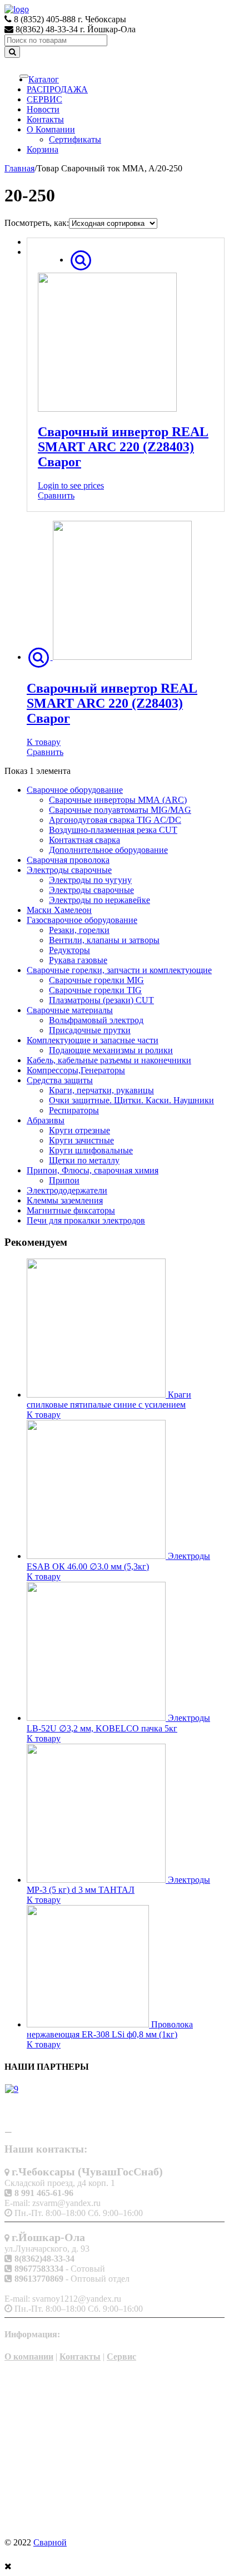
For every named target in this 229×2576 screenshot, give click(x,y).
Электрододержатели (67, 1190)
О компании (29, 2357)
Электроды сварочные (69, 870)
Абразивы (46, 1120)
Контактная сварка (84, 840)
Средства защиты (60, 1080)
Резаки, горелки (79, 930)
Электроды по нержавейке (99, 900)
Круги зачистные (81, 1140)
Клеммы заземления (65, 1200)
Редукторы (69, 950)
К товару (44, 742)
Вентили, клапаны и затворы (104, 940)
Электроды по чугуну (90, 880)
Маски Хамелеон (59, 910)
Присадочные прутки (90, 1030)
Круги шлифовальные (91, 1150)
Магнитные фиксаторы (71, 1210)
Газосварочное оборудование (82, 920)
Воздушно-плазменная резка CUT (113, 830)
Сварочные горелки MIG (96, 980)
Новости (43, 109)
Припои (64, 1180)
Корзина (43, 149)
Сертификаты (75, 139)
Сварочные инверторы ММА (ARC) (118, 800)
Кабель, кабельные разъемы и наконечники (109, 1060)
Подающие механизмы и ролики (111, 1050)
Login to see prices (71, 485)
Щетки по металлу (84, 1160)
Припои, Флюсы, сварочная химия (93, 1170)
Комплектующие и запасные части (93, 1040)
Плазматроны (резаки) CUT (101, 1000)
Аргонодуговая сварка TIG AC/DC (115, 820)
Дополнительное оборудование (108, 850)
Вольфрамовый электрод (96, 1020)
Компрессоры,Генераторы (76, 1070)
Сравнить (56, 495)
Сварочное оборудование (75, 790)
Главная (19, 168)
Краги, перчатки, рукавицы (101, 1090)
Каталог (44, 79)
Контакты (45, 119)
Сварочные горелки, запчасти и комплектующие (119, 970)
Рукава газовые (78, 960)
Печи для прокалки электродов (86, 1220)
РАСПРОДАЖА (57, 89)
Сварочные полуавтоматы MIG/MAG (120, 810)
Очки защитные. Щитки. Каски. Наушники (131, 1100)
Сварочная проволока (68, 860)
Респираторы (74, 1110)
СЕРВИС (44, 99)
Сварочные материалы (70, 1010)
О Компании (51, 129)
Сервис (121, 2357)
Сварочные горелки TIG (95, 990)
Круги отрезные (79, 1130)
